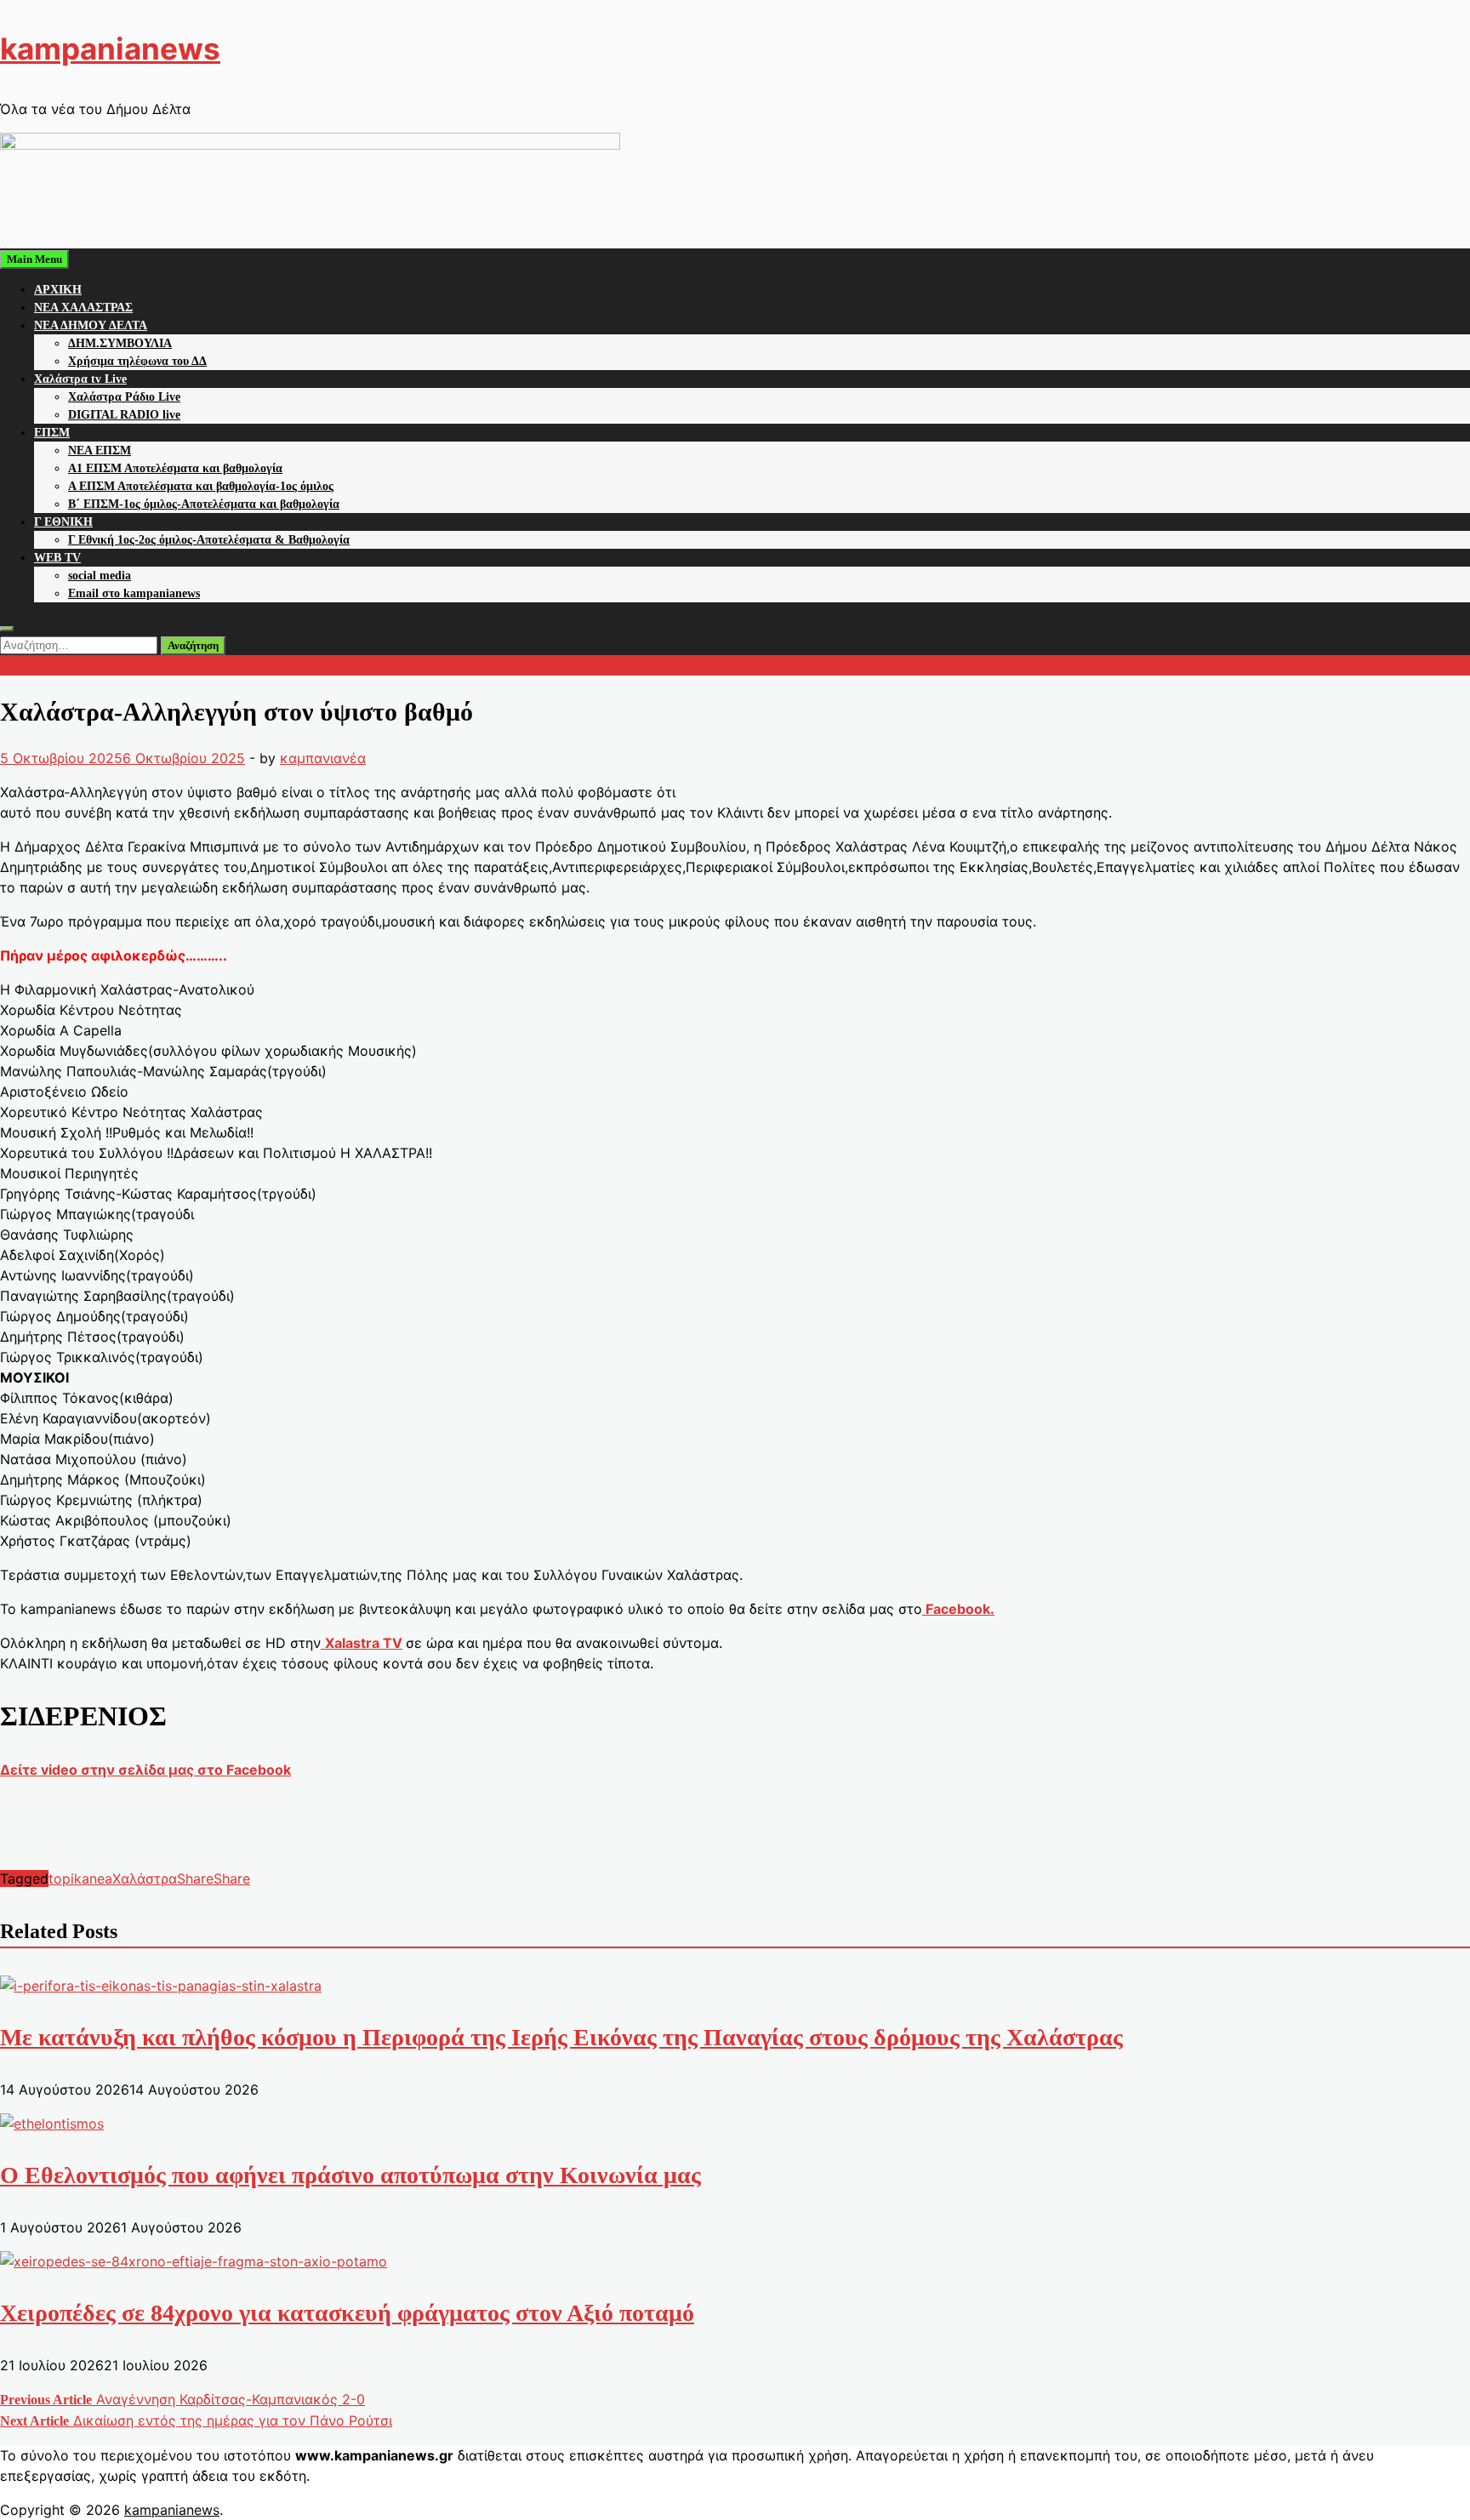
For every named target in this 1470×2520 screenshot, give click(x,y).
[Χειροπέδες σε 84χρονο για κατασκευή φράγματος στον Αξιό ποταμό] (194, 2261)
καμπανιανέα (323, 758)
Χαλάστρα (145, 1879)
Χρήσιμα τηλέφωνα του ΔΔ (137, 361)
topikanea (80, 1879)
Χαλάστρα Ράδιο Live (124, 397)
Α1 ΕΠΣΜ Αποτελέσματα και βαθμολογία (175, 468)
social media (100, 576)
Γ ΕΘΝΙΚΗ (63, 522)
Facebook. (958, 1609)
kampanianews (110, 48)
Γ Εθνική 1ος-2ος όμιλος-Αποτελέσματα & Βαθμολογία (209, 540)
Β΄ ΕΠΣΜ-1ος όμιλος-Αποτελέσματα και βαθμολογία (204, 504)
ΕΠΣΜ (52, 433)
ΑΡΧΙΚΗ (58, 290)
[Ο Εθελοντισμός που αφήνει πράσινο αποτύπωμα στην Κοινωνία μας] (52, 2124)
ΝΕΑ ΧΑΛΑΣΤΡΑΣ (83, 308)
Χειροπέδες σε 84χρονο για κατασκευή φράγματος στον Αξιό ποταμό (347, 2313)
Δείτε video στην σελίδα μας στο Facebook (145, 1770)
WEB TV (57, 558)
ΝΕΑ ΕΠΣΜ (100, 450)
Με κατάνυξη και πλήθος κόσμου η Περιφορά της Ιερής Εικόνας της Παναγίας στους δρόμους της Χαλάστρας (561, 2037)
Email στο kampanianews (134, 593)
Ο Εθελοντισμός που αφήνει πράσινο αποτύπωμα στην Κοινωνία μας (350, 2175)
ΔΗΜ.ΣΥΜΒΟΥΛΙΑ (120, 343)
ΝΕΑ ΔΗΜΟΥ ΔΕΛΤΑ (91, 325)
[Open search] (7, 629)
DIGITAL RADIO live (124, 415)
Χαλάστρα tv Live (80, 379)
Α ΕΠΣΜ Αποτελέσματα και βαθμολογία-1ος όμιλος (201, 486)
